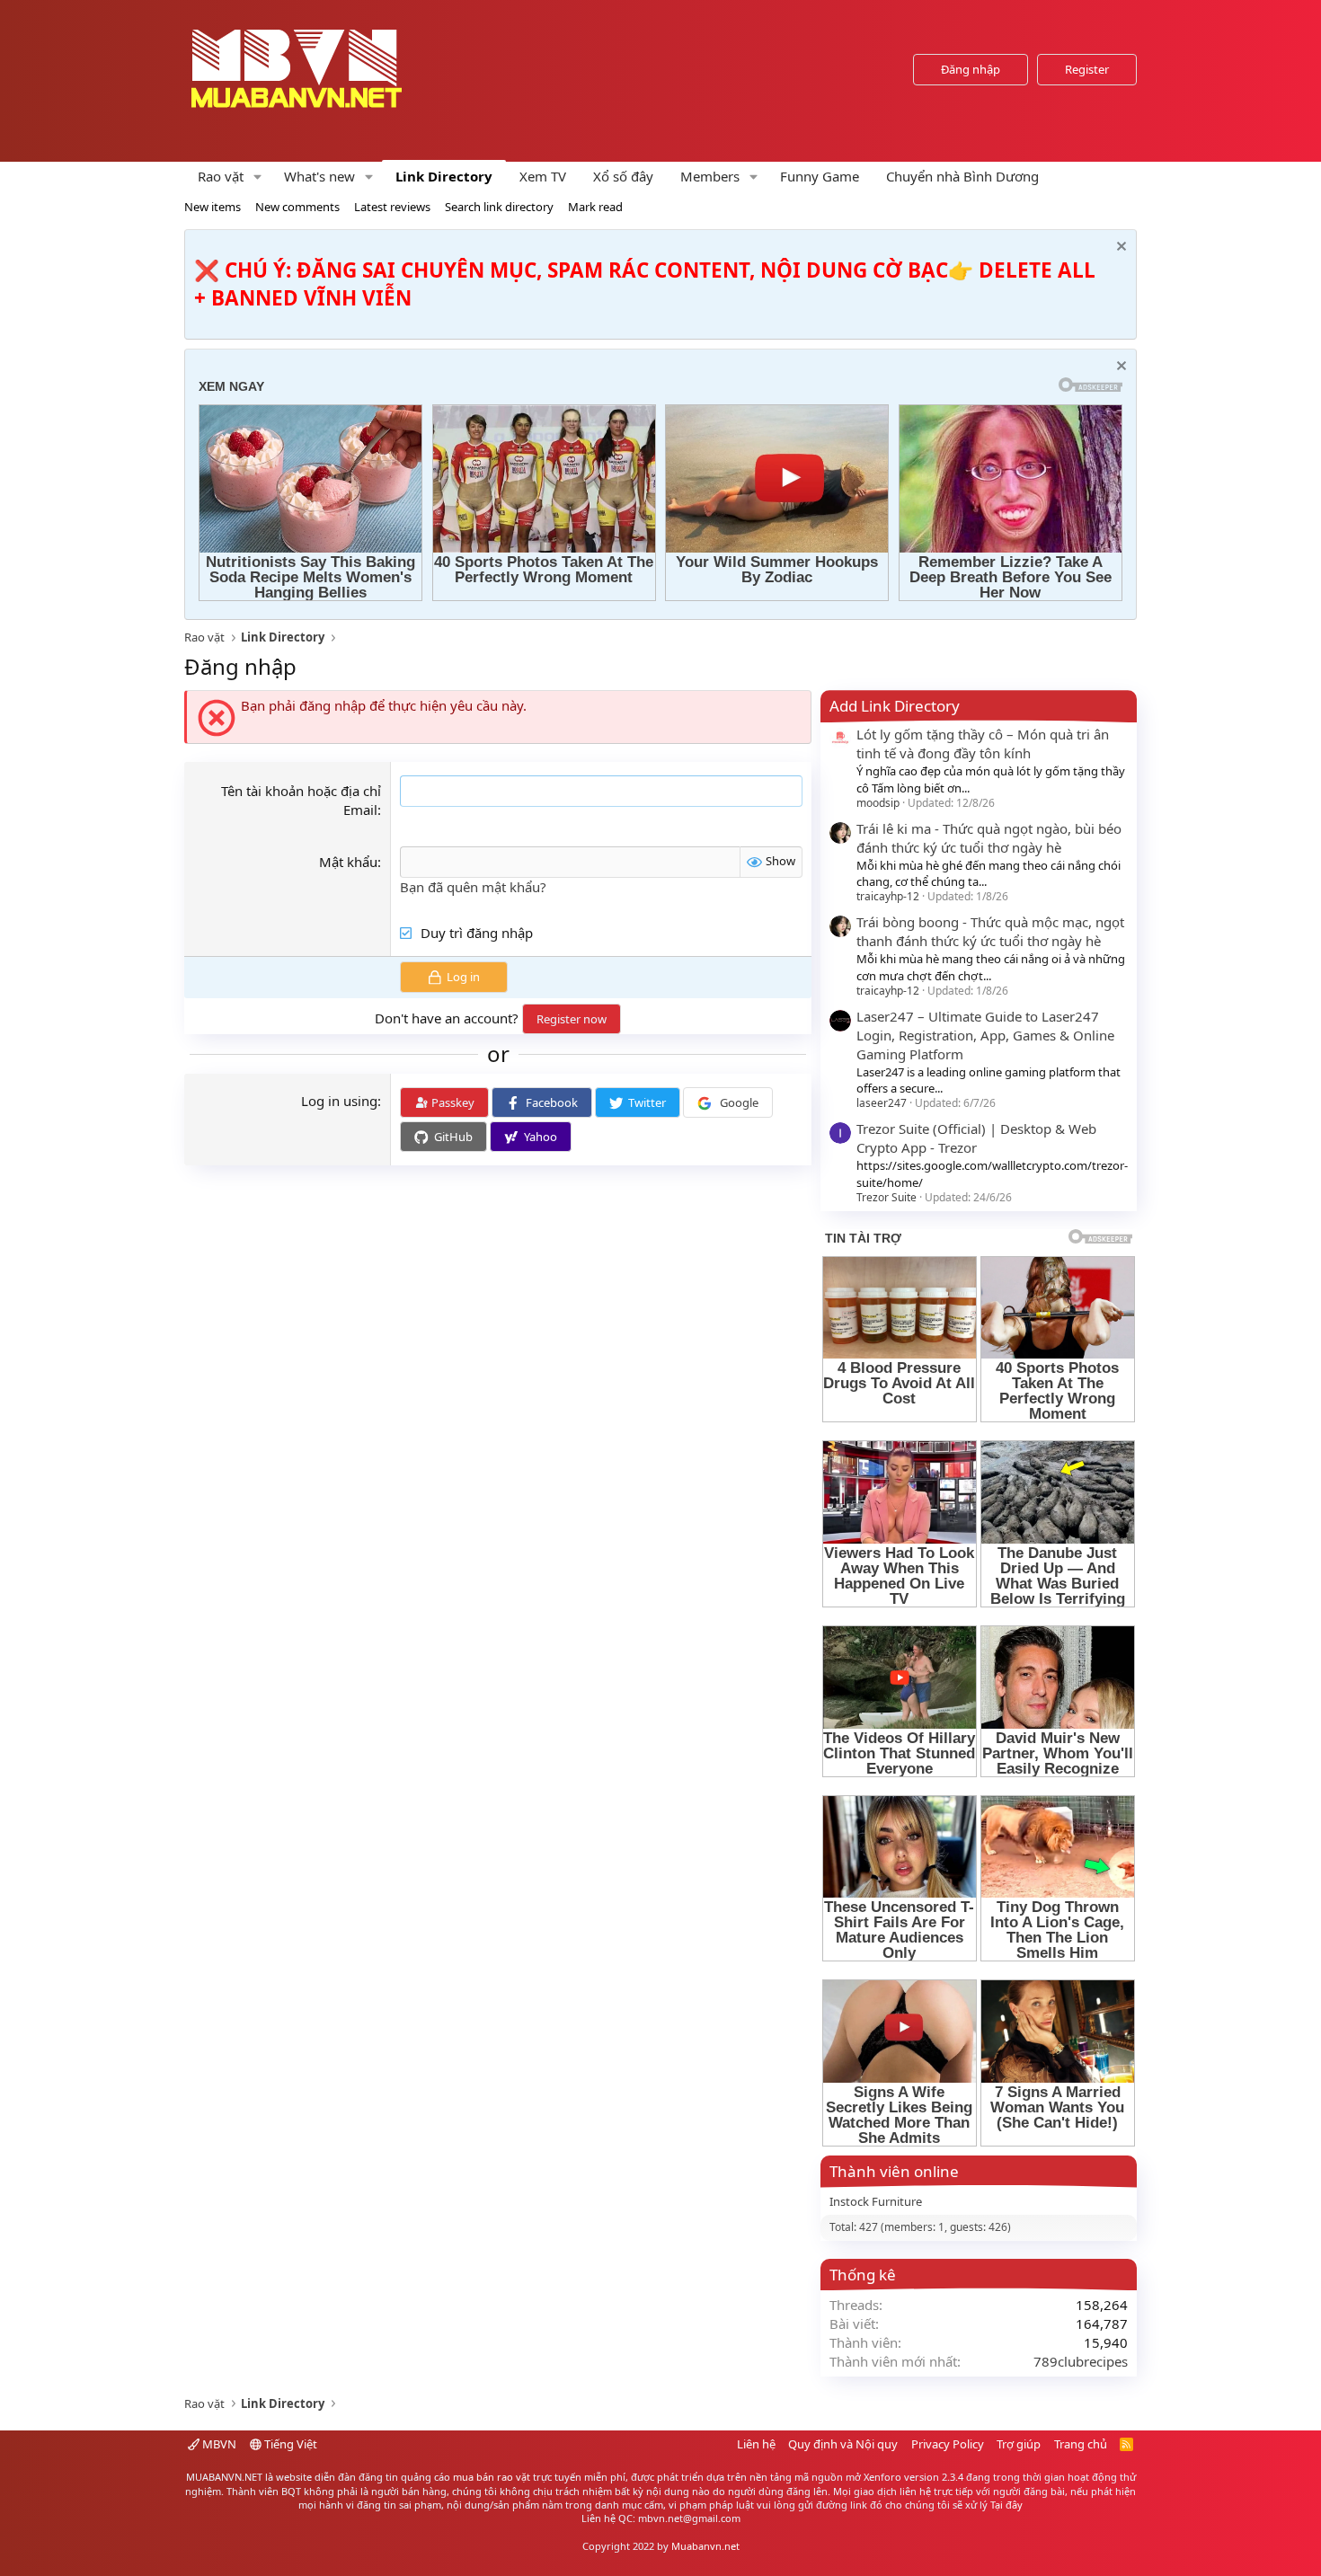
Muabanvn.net (705, 2546)
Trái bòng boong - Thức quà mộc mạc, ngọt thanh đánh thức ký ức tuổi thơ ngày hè (990, 931)
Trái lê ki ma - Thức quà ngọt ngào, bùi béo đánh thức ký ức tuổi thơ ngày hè (989, 838)
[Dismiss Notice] (1119, 248)
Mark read (595, 207)
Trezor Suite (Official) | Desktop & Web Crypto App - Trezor (976, 1138)
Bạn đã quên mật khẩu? (473, 887)
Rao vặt (221, 176)
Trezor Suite (887, 1197)
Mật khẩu (348, 862)
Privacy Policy (948, 2444)
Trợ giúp (1019, 2444)
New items (213, 207)
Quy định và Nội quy (843, 2444)
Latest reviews (392, 207)
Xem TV (543, 176)
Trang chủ (1081, 2444)
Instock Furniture (876, 2201)
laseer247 (882, 1103)
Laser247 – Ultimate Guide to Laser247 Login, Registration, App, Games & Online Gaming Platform (985, 1035)
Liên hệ (756, 2444)
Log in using (339, 1101)
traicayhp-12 (888, 896)
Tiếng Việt (289, 2444)
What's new (319, 176)
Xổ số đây (623, 176)
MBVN (218, 2444)
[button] (258, 177)
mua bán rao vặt (492, 2477)
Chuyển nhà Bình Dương (962, 176)
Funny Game (820, 176)
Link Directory (444, 176)
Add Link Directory (895, 706)
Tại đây (1006, 2505)
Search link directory (499, 207)
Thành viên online (894, 2171)
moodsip (878, 803)
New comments (297, 207)
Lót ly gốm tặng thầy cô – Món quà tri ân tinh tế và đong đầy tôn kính (983, 744)
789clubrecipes (1081, 2361)
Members (710, 176)
